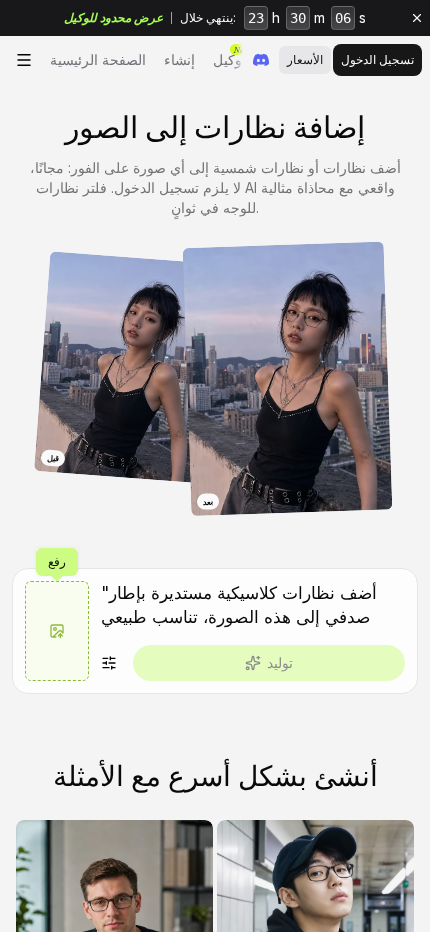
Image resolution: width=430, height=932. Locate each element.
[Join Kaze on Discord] (261, 60)
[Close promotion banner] (417, 18)
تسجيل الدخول (377, 59)
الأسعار (305, 59)
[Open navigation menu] (24, 60)
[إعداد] (109, 663)
